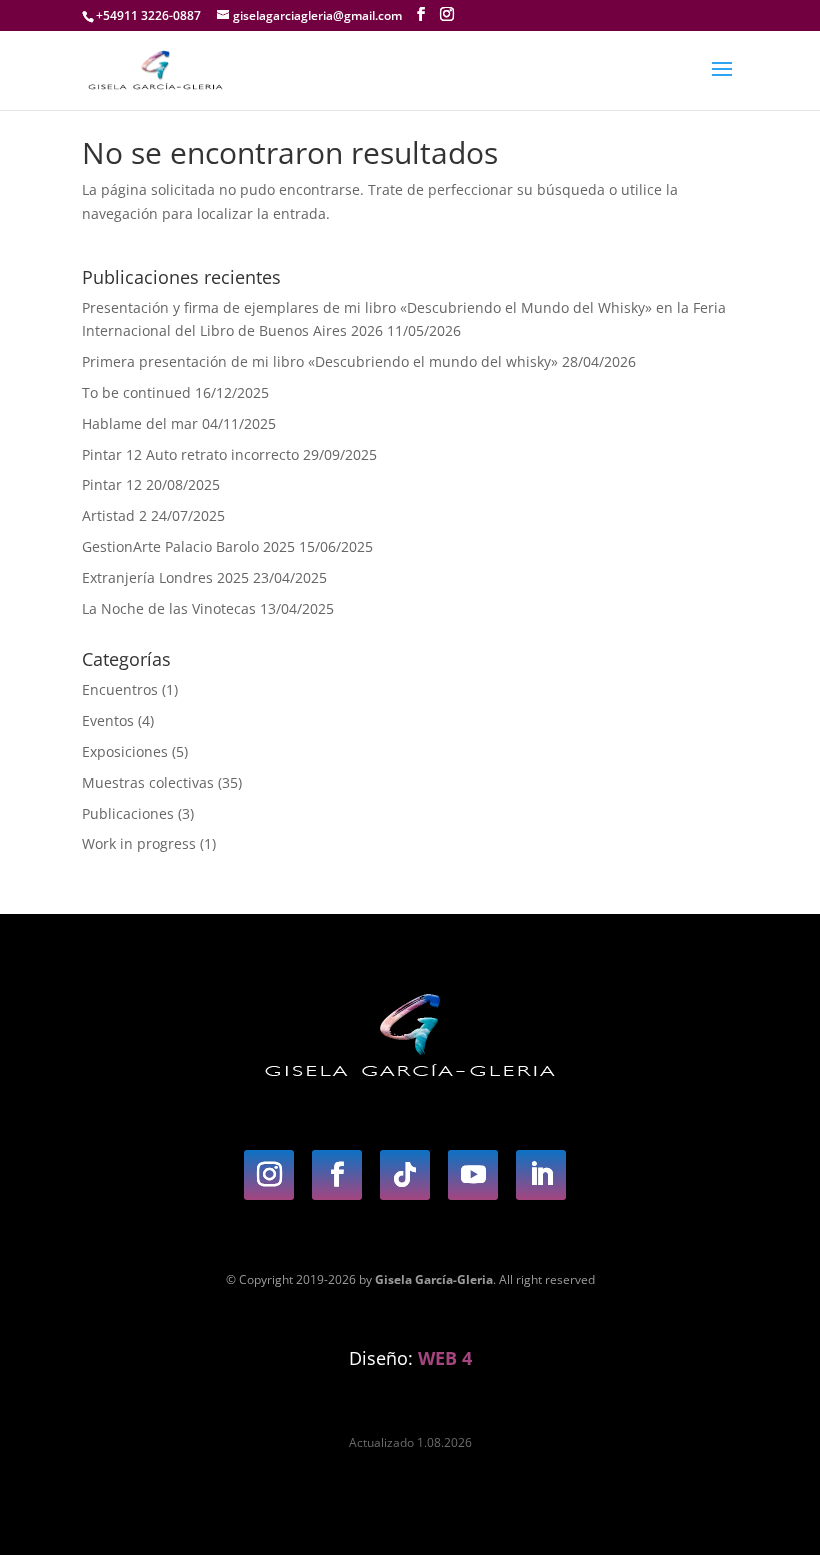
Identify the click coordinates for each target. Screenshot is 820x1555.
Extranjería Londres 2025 (165, 577)
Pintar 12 (112, 484)
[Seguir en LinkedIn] (541, 1175)
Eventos (108, 720)
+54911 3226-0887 (148, 15)
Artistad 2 (114, 515)
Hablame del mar (140, 423)
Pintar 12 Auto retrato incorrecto (190, 454)
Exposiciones (125, 751)
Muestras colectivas (148, 782)
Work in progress (139, 843)
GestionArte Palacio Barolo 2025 (188, 546)
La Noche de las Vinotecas (169, 608)
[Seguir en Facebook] (337, 1175)
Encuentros (120, 689)
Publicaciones (128, 813)
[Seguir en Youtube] (473, 1175)
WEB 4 (445, 1358)
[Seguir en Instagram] (269, 1175)
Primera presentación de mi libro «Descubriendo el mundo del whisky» (320, 361)
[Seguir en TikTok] (405, 1175)
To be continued (136, 392)
